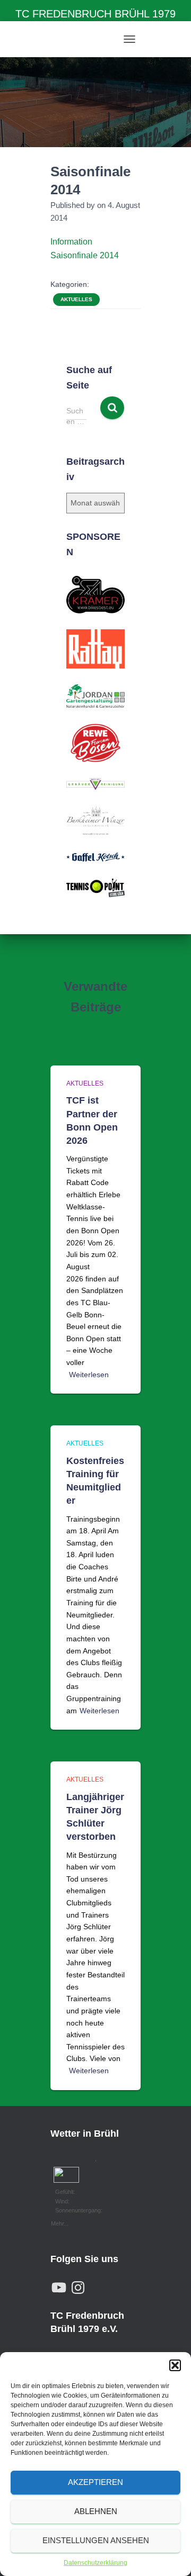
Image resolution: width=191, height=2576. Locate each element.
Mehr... (60, 2222)
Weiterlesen (89, 1375)
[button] (175, 2365)
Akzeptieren (95, 2482)
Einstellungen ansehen (96, 2540)
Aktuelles (76, 299)
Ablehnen (96, 2511)
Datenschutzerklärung (95, 2563)
